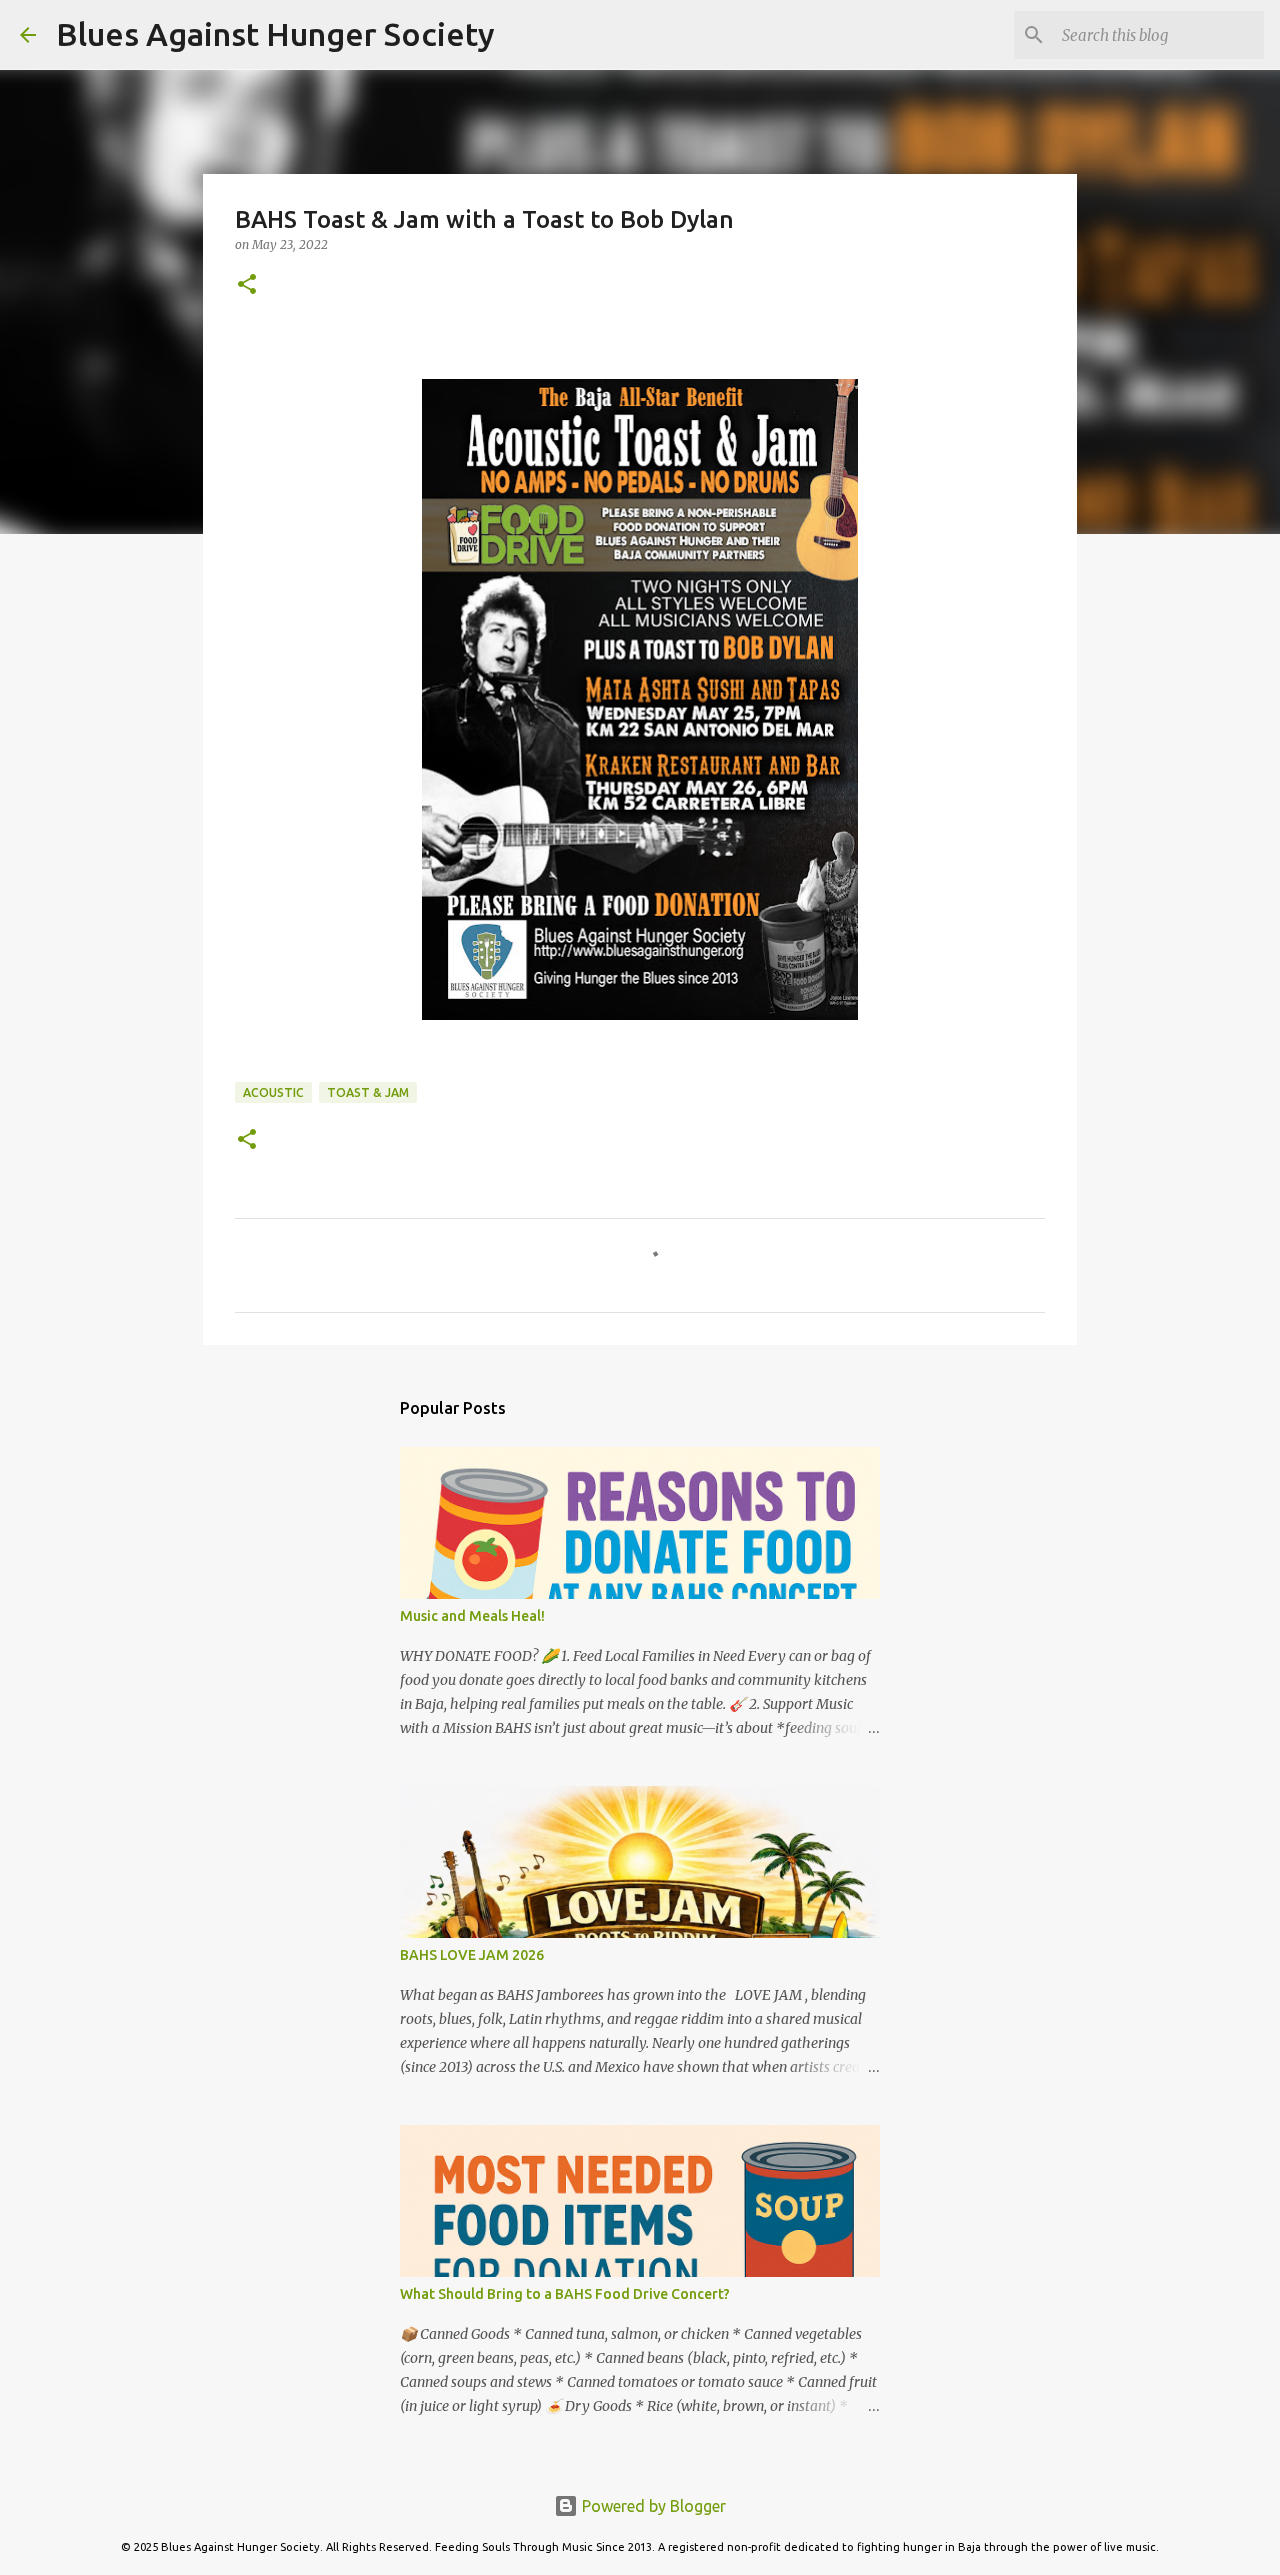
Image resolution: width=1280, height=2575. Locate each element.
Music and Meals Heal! (472, 1616)
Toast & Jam (368, 1092)
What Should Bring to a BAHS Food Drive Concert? (565, 2294)
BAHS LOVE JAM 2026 (472, 1955)
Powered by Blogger (652, 2506)
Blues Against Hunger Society (275, 34)
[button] (247, 285)
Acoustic (273, 1092)
